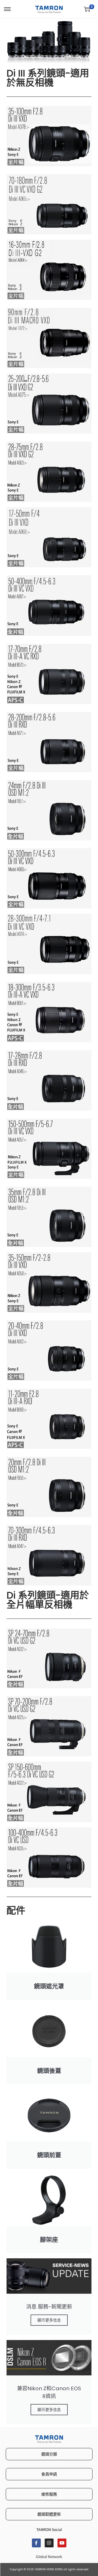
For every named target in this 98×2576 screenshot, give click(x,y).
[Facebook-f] (36, 2543)
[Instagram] (49, 2543)
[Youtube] (62, 2543)
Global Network (49, 2556)
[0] (87, 9)
